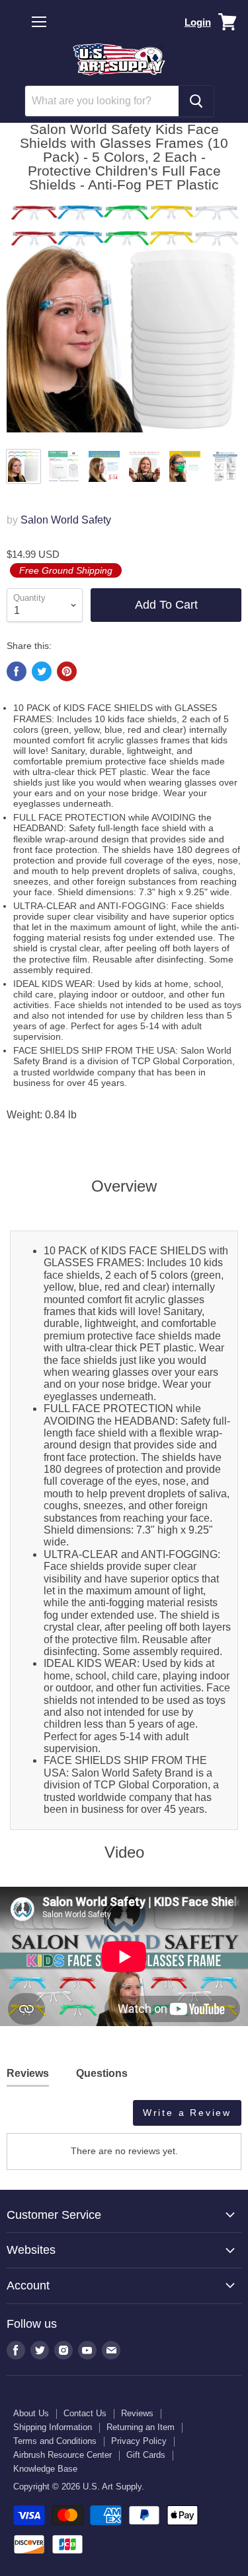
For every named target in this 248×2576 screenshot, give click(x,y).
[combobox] (102, 101)
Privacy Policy (139, 2441)
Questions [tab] (102, 2073)
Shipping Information (53, 2427)
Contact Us (85, 2413)
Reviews (137, 2413)
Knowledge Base (45, 2469)
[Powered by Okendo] (40, 2118)
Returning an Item (141, 2427)
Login (198, 22)
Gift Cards (146, 2455)
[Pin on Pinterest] (67, 671)
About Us (31, 2413)
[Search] (196, 101)
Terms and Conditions (55, 2441)
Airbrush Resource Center (62, 2455)
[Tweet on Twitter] (42, 671)
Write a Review (187, 2113)
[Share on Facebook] (17, 671)
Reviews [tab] (28, 2073)
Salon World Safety (66, 520)
